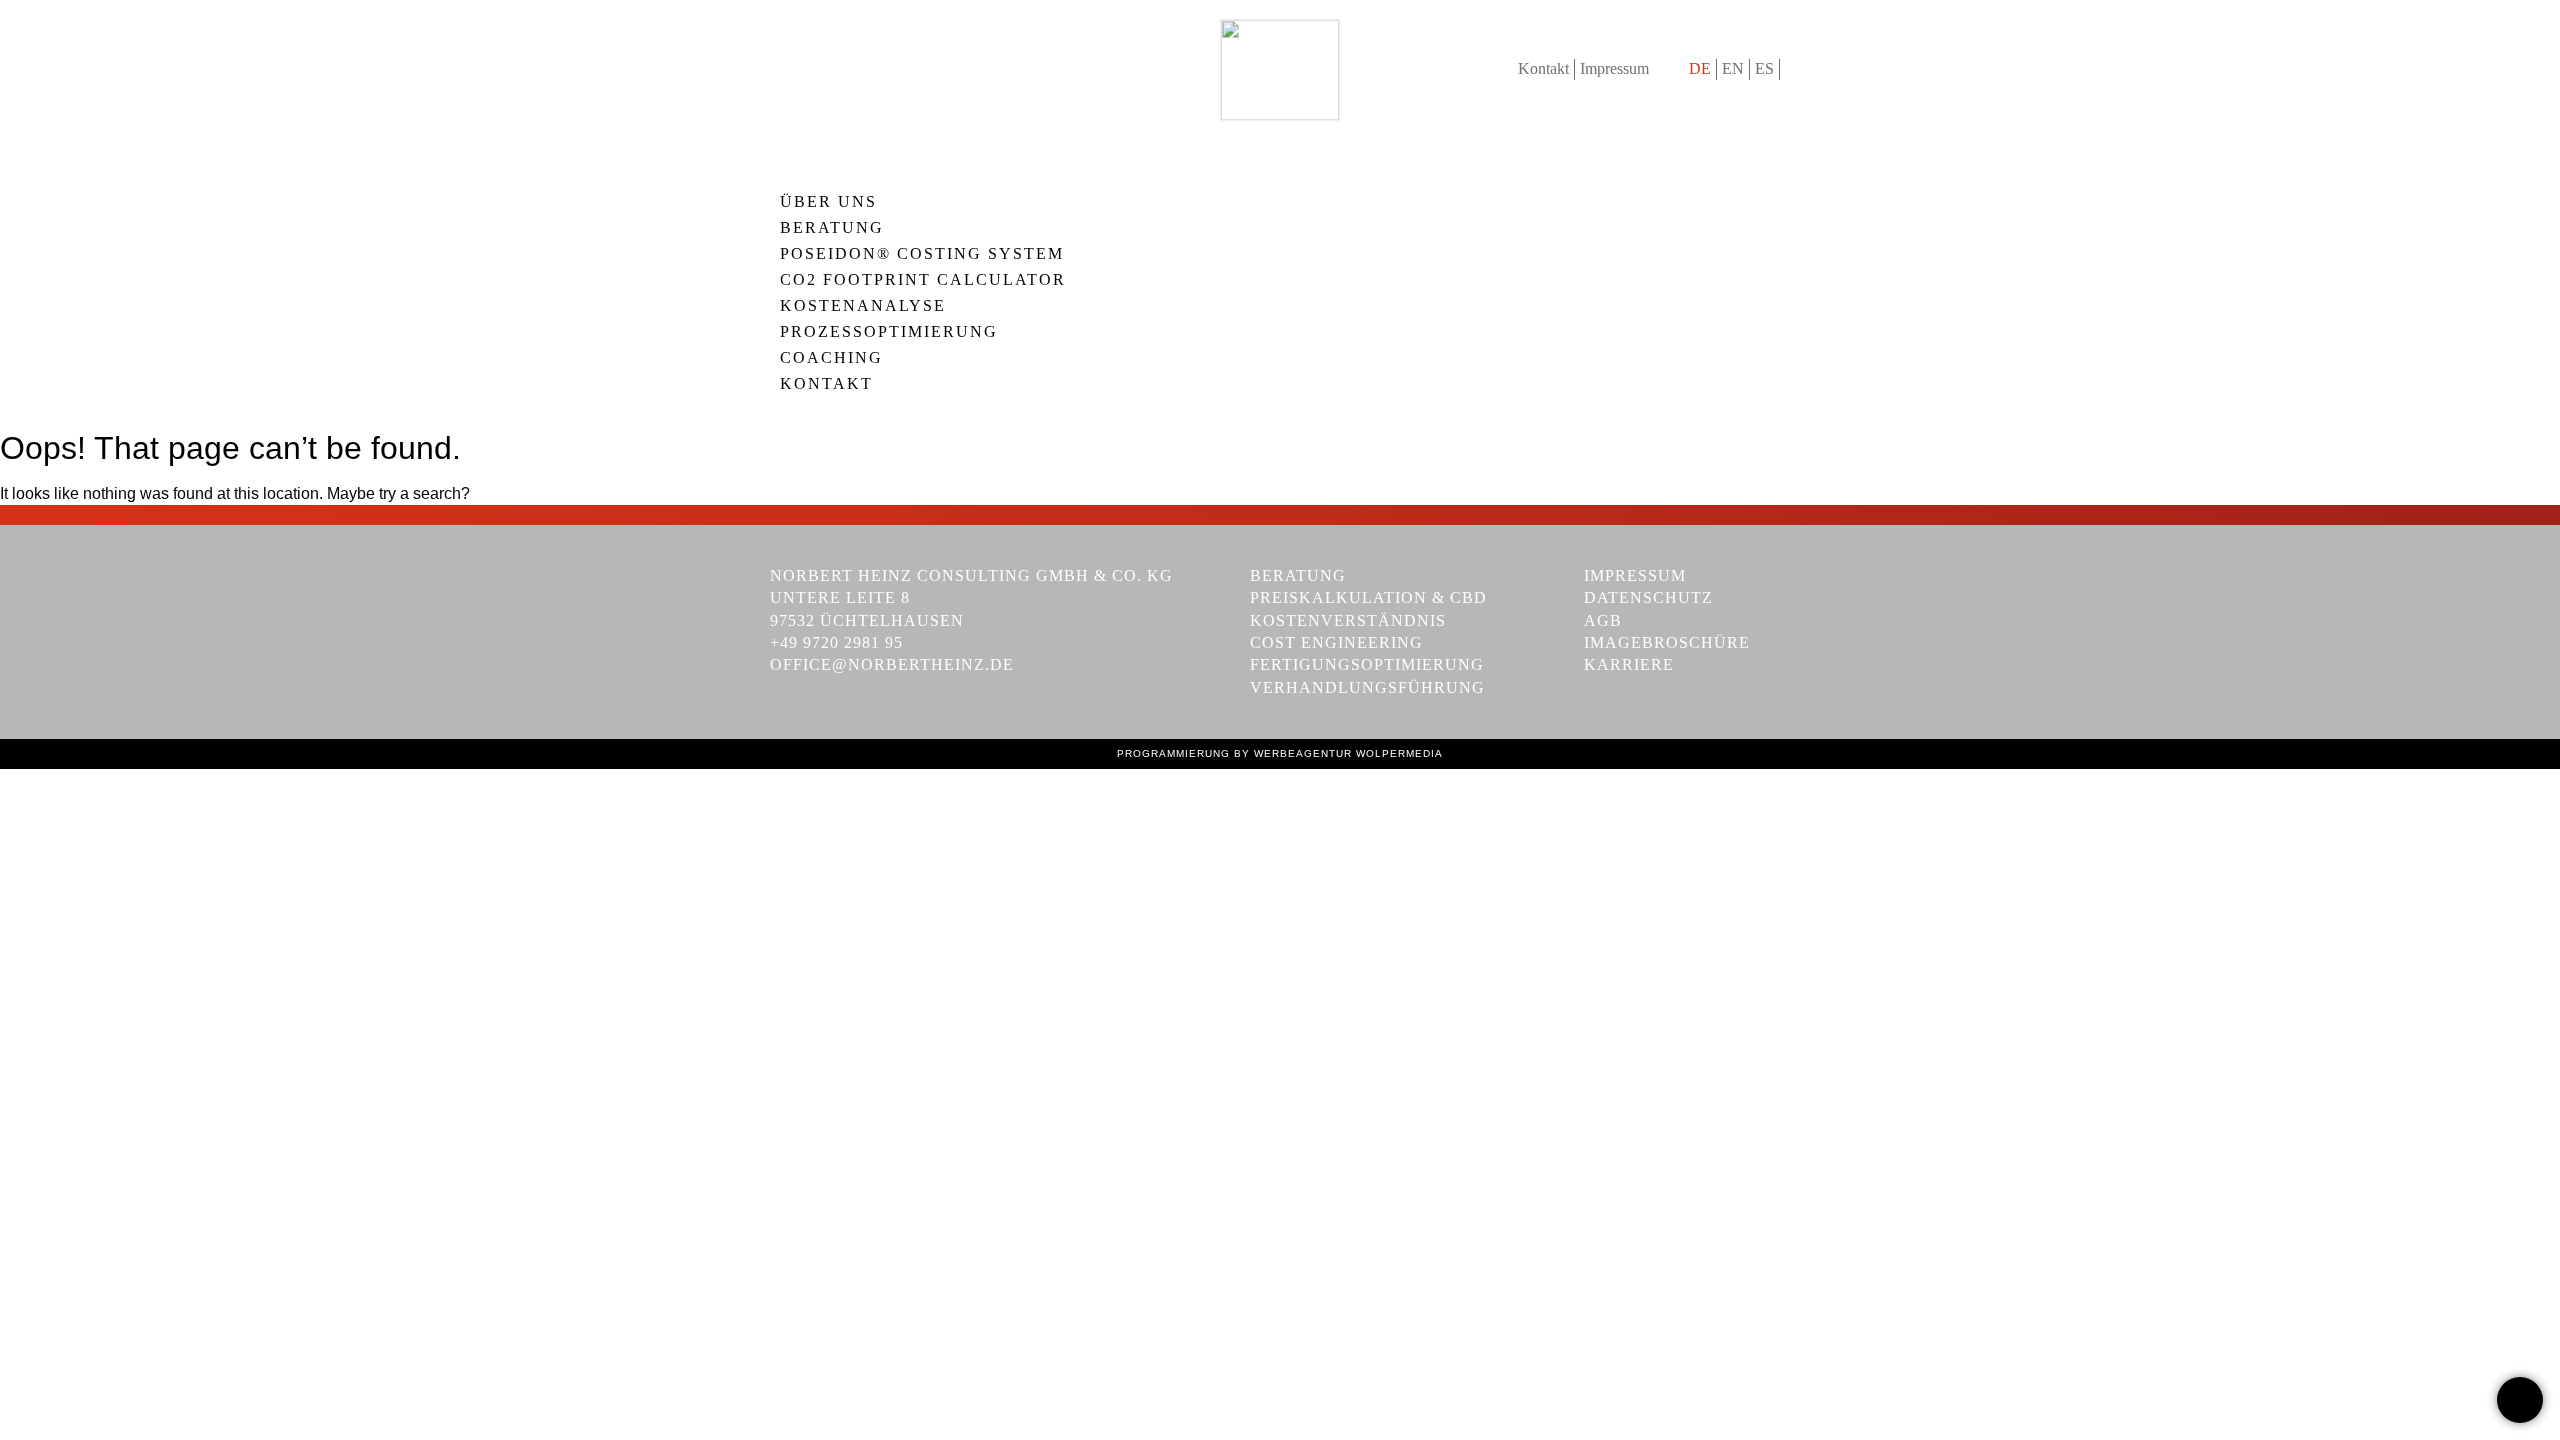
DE (1700, 68)
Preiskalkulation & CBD (1368, 597)
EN (1733, 68)
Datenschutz (1648, 597)
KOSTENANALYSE (863, 306)
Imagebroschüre (1667, 642)
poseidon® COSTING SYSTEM (922, 254)
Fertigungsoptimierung (1367, 664)
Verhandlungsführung (1367, 687)
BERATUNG (832, 228)
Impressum (1614, 68)
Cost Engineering (1336, 642)
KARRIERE (1629, 664)
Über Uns (828, 202)
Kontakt (1543, 68)
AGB (1603, 620)
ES (1764, 68)
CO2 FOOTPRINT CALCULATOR (923, 280)
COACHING (831, 358)
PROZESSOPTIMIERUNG (889, 332)
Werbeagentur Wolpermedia (1348, 753)
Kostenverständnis (1348, 620)
